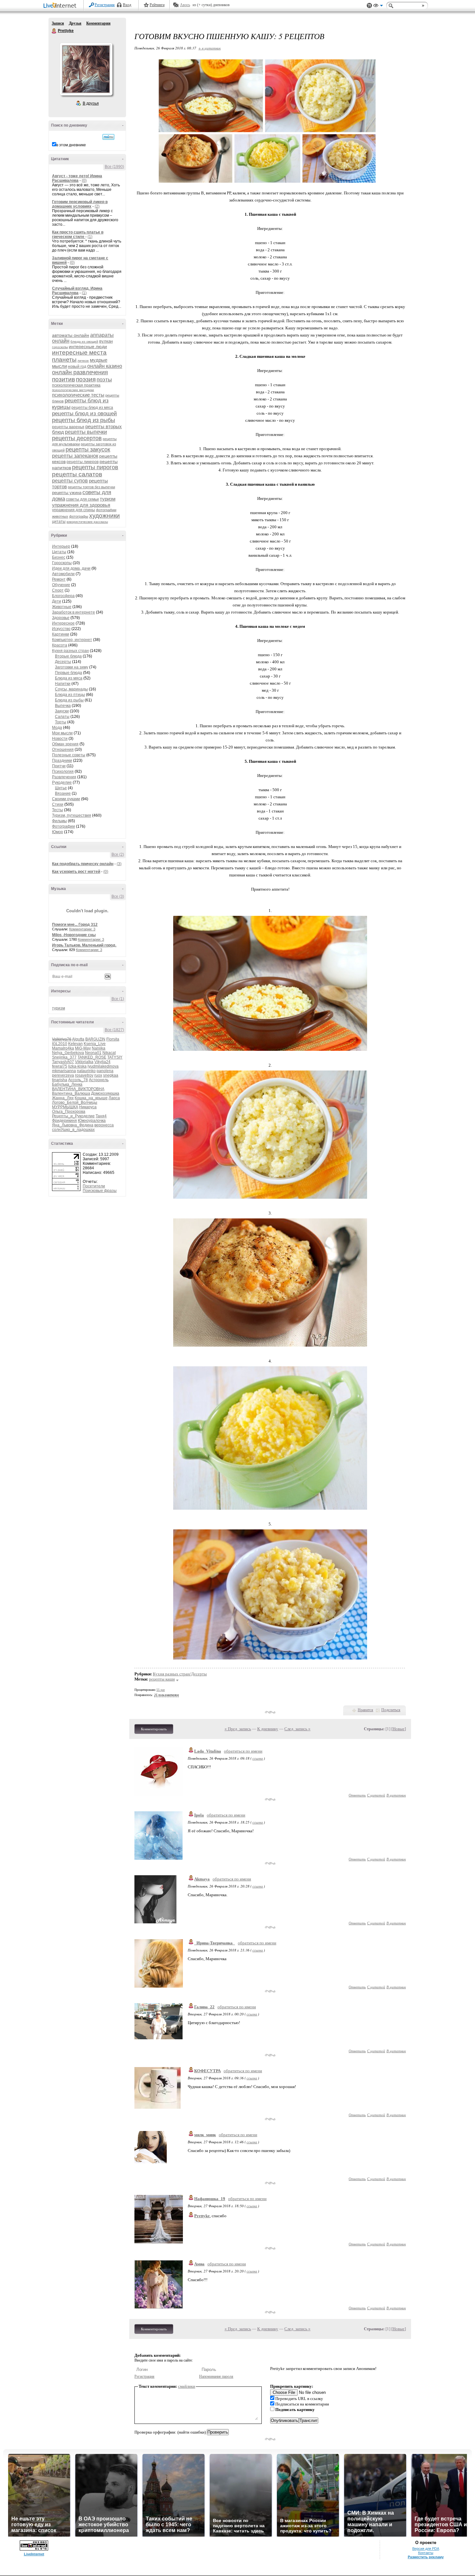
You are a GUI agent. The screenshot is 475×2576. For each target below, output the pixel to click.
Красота (60, 645)
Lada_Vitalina (208, 1751)
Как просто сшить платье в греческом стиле (78, 234)
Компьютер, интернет (72, 640)
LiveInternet (61, 6)
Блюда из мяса (69, 678)
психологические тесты (78, 395)
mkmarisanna (64, 1071)
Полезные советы (69, 755)
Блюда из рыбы (69, 700)
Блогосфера (63, 596)
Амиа (199, 2264)
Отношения (63, 750)
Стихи (58, 804)
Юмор (58, 832)
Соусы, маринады (71, 689)
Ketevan (75, 1044)
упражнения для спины (74, 510)
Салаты (62, 717)
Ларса (114, 1098)
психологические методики (73, 390)
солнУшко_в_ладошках (73, 1130)
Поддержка (369, 6)
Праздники (62, 760)
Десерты (63, 662)
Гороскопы (62, 563)
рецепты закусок (88, 450)
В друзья (91, 103)
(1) (90, 237)
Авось (185, 5)
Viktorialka (84, 1062)
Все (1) (118, 999)
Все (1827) (114, 1030)
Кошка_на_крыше (91, 1098)
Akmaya (202, 1879)
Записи (58, 23)
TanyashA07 (63, 1062)
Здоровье (61, 618)
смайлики (187, 2386)
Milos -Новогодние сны (74, 935)
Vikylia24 (102, 1062)
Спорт (58, 590)
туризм (108, 499)
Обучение (61, 585)
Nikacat (109, 1053)
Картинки (61, 634)
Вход (127, 5)
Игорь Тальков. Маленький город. (84, 945)
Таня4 (101, 1116)
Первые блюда (69, 673)
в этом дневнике (71, 145)
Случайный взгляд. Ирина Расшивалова (77, 291)
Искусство (61, 629)
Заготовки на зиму (72, 667)
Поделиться (391, 1710)
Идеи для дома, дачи (71, 568)
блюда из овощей (84, 341)
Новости (60, 739)
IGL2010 (60, 1044)
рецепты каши (162, 1679)
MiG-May (83, 1048)
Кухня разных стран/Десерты (180, 1674)
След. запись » (297, 1729)
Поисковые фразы (100, 1191)
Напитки (63, 684)
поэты (104, 380)
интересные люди (88, 347)
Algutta (78, 1039)
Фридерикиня (64, 1121)
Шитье (61, 788)
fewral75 (60, 1066)
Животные (62, 607)
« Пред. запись (238, 1729)
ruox (98, 1075)
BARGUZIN (95, 1039)
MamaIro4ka (63, 1048)
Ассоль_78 (78, 1080)
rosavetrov (84, 1075)
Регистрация (105, 5)
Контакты (426, 2553)
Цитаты (59, 552)
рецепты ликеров (83, 462)
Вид (378, 6)
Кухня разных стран (70, 651)
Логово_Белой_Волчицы (75, 1102)
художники (105, 516)
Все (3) (118, 896)
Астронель (99, 1080)
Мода (57, 728)
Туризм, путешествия (72, 815)
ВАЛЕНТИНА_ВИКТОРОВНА (78, 1089)
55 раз (161, 1690)
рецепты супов (70, 481)
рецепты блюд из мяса (92, 408)
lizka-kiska (77, 1066)
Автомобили (63, 574)
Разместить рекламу (426, 2557)
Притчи (59, 766)
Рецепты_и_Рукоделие (73, 1116)
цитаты (59, 522)
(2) (97, 206)
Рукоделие (62, 782)
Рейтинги (157, 5)
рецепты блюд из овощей (84, 414)
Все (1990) (114, 167)
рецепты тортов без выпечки (91, 487)
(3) (119, 864)
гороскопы (60, 347)
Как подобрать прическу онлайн (83, 864)
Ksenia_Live (95, 1044)
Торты (61, 722)
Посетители (94, 1186)
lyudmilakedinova (103, 1066)
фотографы (79, 516)
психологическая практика (76, 385)
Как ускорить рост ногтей (76, 872)
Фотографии (63, 826)
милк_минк (205, 2135)
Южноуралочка (92, 1121)
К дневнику (268, 1729)
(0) (84, 181)
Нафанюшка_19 (210, 2199)
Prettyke (54, 31)
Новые (399, 1729)
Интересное (63, 623)
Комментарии (98, 23)
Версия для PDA (426, 2549)
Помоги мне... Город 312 (75, 925)
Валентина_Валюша (71, 1093)
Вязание (63, 793)
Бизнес (59, 557)
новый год (77, 367)
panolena (105, 1071)
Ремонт (59, 579)
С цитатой (376, 1795)
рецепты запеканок (75, 456)
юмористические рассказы (87, 522)
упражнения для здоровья (81, 505)
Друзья (75, 23)
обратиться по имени (243, 1751)
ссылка (258, 1758)
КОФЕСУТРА (207, 2071)
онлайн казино (105, 366)
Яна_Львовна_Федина (73, 1125)
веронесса (104, 1125)
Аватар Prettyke (86, 69)
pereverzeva (63, 1075)
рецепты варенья (68, 427)
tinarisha (60, 1080)
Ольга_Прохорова (69, 1112)
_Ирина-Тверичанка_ (215, 1943)
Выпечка (63, 706)
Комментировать (154, 1729)
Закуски (62, 711)
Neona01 (93, 1053)
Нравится (365, 1710)
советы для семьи (82, 499)
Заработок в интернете (74, 612)
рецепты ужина (67, 493)
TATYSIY (115, 1057)
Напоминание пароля (216, 2376)
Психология (63, 771)
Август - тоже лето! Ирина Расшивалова (77, 178)
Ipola (199, 1815)
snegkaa (111, 1075)
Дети (57, 601)
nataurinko (86, 1071)
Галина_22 (204, 2007)
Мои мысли (62, 733)
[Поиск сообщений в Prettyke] (108, 137)
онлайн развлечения (80, 372)
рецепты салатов (77, 474)
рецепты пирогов (95, 467)
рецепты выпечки (86, 432)
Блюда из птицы (70, 695)
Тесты (58, 810)
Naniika (99, 1048)
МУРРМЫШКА (65, 1107)
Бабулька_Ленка (67, 1084)
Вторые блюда (68, 656)
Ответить (357, 1795)
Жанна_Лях (63, 1098)
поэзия (86, 379)
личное (83, 361)
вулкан (106, 341)
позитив (63, 379)
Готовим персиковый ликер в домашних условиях (80, 204)
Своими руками (66, 799)
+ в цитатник (210, 48)
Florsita (113, 1039)
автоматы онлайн (71, 335)
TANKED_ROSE (92, 1057)
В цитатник (396, 1795)
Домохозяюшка (105, 1093)
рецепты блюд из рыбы (84, 420)
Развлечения (64, 777)
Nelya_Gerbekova (68, 1053)
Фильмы (59, 821)
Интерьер (61, 546)
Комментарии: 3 (82, 929)
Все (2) (118, 854)
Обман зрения (65, 744)
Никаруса (88, 1107)
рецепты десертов (77, 438)
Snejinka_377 (64, 1057)
